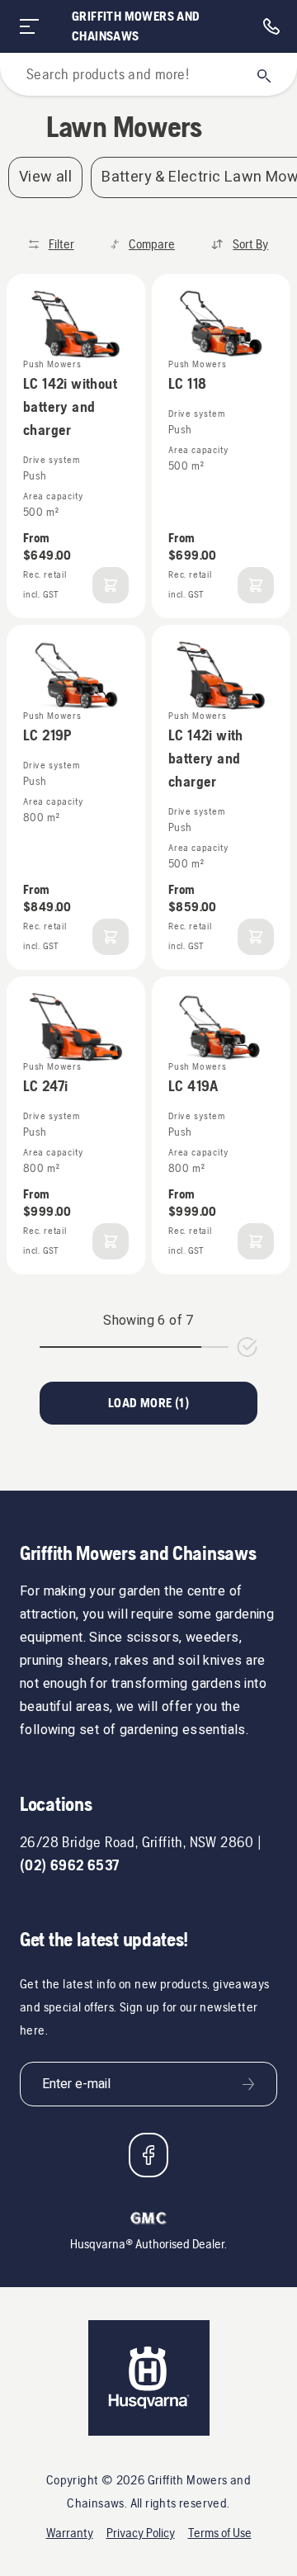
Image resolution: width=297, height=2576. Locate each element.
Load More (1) (148, 1403)
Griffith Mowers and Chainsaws (136, 26)
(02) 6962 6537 (70, 1865)
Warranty (70, 2533)
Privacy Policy (141, 2533)
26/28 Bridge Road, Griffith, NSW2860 (137, 1842)
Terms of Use (220, 2533)
